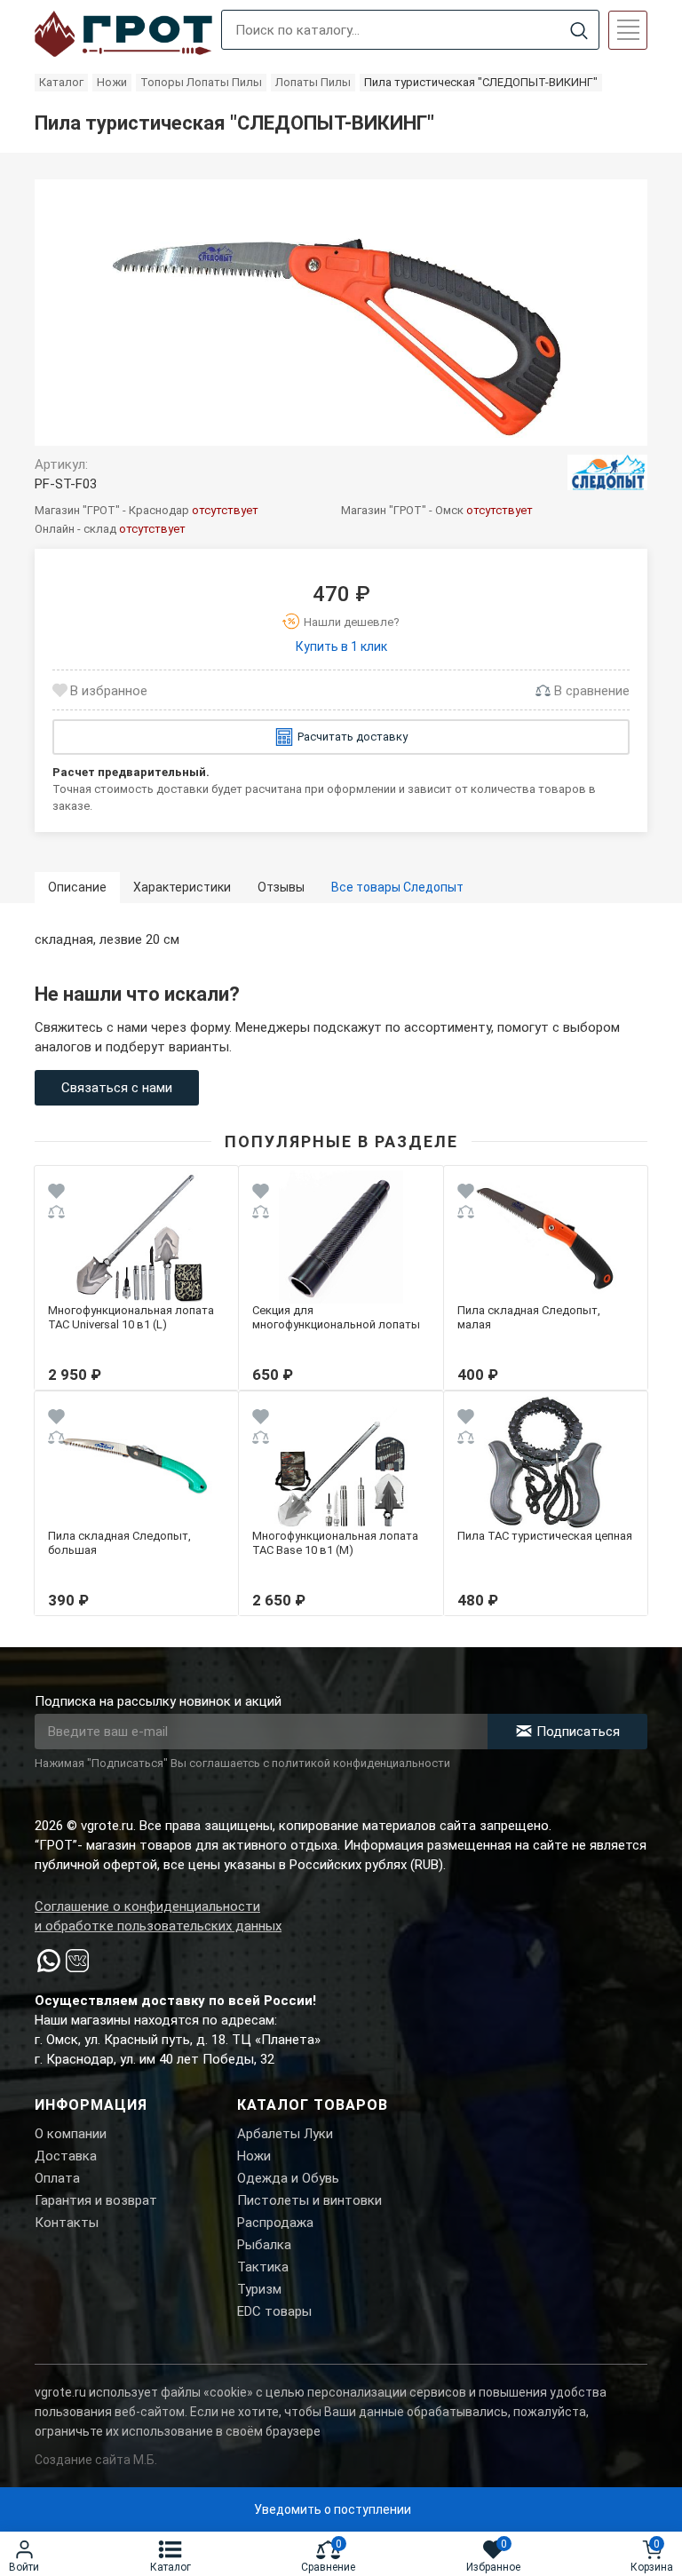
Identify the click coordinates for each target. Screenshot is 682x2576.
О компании (71, 2134)
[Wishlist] (56, 1194)
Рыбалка (264, 2245)
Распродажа (275, 2223)
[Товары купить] (607, 472)
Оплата (57, 2178)
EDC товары (274, 2311)
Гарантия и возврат (96, 2200)
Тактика (263, 2267)
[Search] (579, 31)
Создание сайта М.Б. (96, 2460)
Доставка (66, 2156)
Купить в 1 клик (341, 646)
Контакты (67, 2223)
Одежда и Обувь (288, 2178)
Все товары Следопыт (397, 887)
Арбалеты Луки (285, 2134)
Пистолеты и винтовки (309, 2200)
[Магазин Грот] (123, 35)
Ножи (254, 2156)
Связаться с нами (117, 1088)
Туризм (259, 2289)
